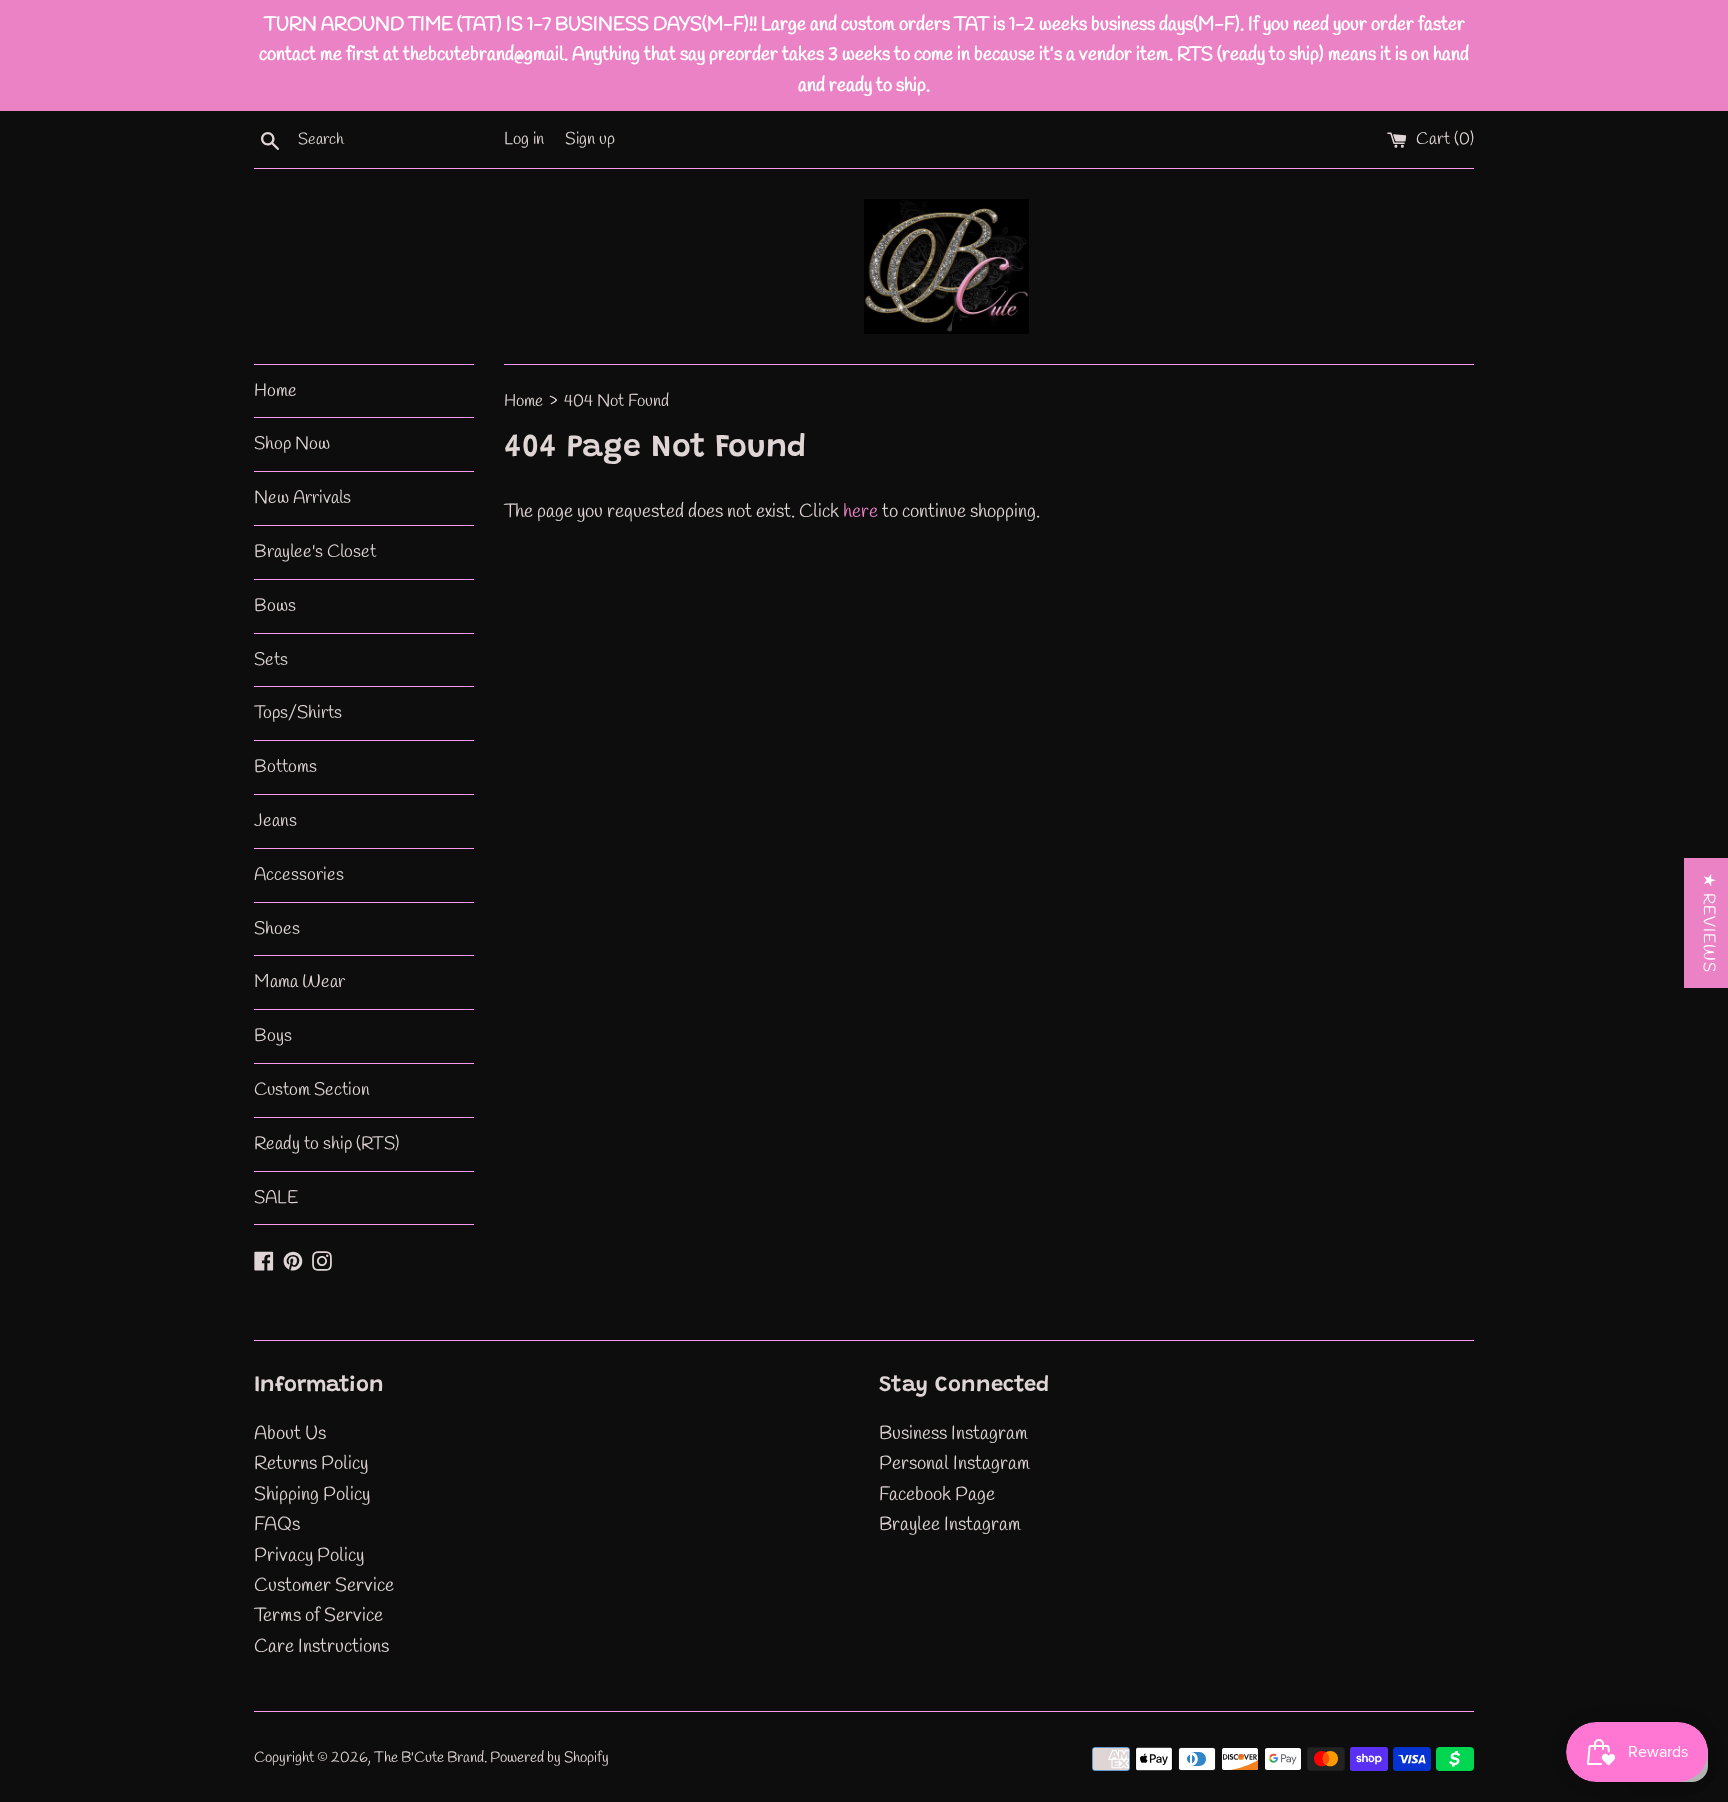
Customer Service (324, 1586)
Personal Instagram (954, 1464)
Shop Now (292, 444)
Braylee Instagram (950, 1525)
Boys (273, 1036)
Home (275, 391)
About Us (290, 1434)
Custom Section (312, 1090)
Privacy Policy (309, 1556)
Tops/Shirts (298, 713)
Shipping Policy (312, 1495)
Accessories (299, 875)
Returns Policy (311, 1464)
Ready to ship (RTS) (326, 1144)
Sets (271, 660)
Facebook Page (937, 1495)
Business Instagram (953, 1434)
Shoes (277, 929)
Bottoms (285, 767)
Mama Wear (299, 982)
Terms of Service (318, 1616)
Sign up (590, 139)
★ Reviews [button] (1708, 923)
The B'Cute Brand (429, 1758)
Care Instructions (321, 1647)
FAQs (277, 1525)
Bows (275, 606)
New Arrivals (302, 498)
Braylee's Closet (315, 552)
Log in (524, 139)
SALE (276, 1198)
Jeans (275, 821)
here (860, 512)
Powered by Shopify (549, 1758)
